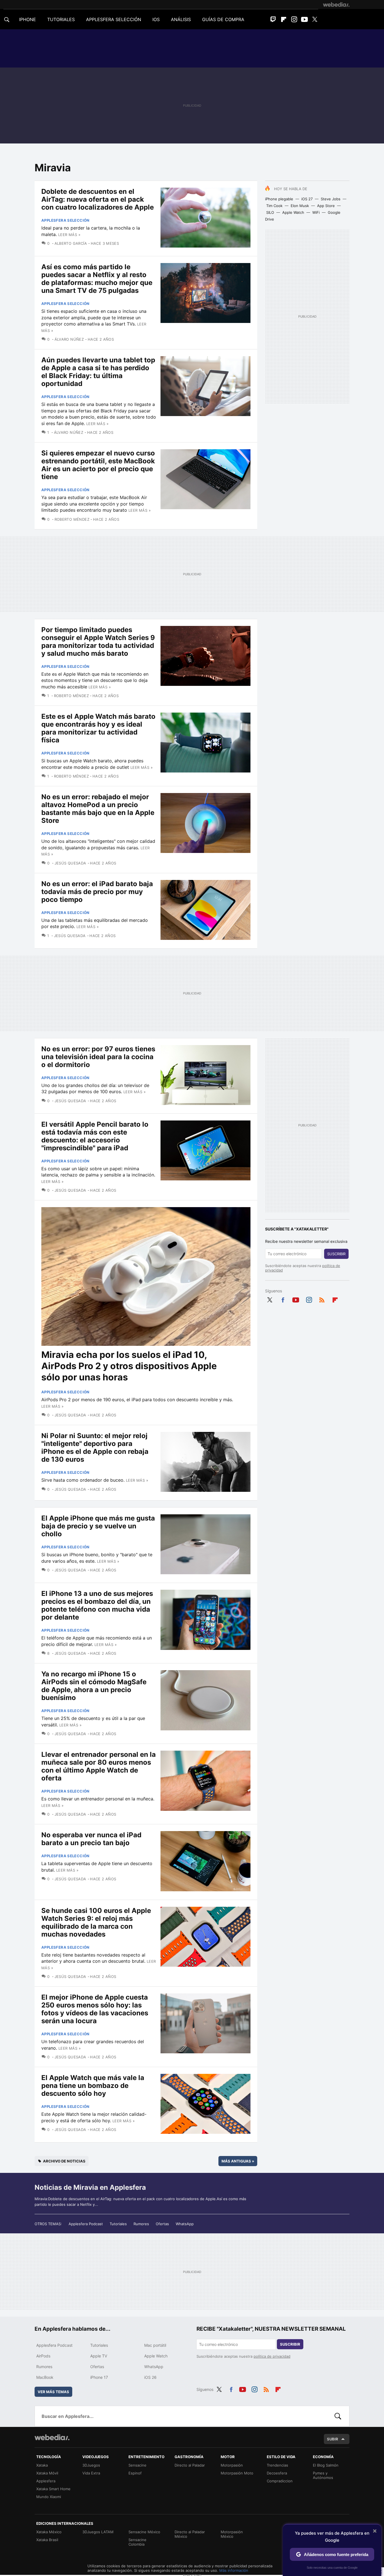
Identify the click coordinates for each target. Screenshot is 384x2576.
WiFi (316, 212)
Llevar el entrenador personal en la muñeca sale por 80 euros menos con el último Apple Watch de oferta (99, 1766)
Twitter (315, 19)
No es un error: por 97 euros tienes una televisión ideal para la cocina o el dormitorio (98, 1057)
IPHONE (28, 19)
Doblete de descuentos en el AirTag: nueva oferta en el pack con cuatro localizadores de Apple (98, 199)
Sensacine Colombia (137, 2542)
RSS (322, 1299)
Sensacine (137, 2465)
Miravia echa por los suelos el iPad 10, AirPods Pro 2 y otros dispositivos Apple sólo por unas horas (129, 1366)
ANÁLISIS (181, 19)
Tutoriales (118, 2224)
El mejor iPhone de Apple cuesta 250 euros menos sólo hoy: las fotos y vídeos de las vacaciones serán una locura (95, 2009)
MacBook (45, 2377)
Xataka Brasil (47, 2540)
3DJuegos (91, 2465)
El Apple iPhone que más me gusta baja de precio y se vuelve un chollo (98, 1526)
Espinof (135, 2473)
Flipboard (284, 19)
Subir (333, 2439)
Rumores (141, 2224)
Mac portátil (155, 2345)
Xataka (42, 2465)
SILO (270, 212)
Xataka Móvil (47, 2473)
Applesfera (46, 2481)
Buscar (338, 2416)
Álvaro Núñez (69, 339)
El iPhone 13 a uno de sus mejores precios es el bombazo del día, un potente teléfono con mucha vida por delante (97, 1605)
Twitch (273, 19)
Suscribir (336, 1254)
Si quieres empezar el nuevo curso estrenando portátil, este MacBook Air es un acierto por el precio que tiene (98, 465)
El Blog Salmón (326, 2465)
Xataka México (49, 2532)
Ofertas (162, 2224)
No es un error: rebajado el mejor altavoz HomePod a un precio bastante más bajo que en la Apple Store (98, 809)
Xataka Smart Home (53, 2489)
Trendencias (277, 2465)
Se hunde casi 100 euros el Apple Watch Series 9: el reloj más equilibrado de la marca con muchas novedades (96, 1922)
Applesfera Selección (65, 220)
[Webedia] (336, 5)
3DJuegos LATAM (98, 2532)
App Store (326, 206)
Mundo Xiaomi (49, 2497)
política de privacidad (272, 2356)
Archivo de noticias (64, 2161)
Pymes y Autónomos (323, 2475)
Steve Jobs (331, 199)
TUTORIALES (61, 19)
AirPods (43, 2356)
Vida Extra (91, 2473)
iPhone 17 (99, 2377)
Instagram (294, 19)
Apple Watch (293, 212)
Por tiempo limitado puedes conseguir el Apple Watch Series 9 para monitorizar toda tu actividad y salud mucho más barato (98, 642)
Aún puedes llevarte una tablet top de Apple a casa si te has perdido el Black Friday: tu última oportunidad (98, 372)
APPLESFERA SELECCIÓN (114, 19)
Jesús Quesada (70, 863)
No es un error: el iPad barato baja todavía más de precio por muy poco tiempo (97, 892)
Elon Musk (300, 206)
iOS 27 (307, 199)
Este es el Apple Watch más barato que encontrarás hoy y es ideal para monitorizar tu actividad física (98, 728)
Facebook (283, 1299)
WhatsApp (185, 2224)
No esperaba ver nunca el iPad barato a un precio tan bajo (91, 1839)
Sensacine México (144, 2532)
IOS (156, 19)
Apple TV (99, 2356)
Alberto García (71, 243)
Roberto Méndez (73, 519)
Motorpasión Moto (237, 2473)
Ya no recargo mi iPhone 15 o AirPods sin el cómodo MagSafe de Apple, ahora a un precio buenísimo (94, 1686)
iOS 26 (150, 2377)
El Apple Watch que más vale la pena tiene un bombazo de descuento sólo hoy (93, 2086)
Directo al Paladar (190, 2465)
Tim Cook (274, 206)
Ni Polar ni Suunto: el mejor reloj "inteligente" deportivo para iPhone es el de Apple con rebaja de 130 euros (95, 1448)
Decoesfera (277, 2473)
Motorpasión (232, 2465)
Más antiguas (238, 2161)
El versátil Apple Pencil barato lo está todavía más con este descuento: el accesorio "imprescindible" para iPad (95, 1136)
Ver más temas (53, 2392)
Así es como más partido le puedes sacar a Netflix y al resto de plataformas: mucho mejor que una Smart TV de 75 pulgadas (97, 279)
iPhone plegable (279, 199)
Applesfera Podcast (86, 2224)
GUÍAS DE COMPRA (223, 19)
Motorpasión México (232, 2534)
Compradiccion (280, 2481)
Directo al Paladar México (190, 2534)
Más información (234, 2570)
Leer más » (69, 235)
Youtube (304, 19)
